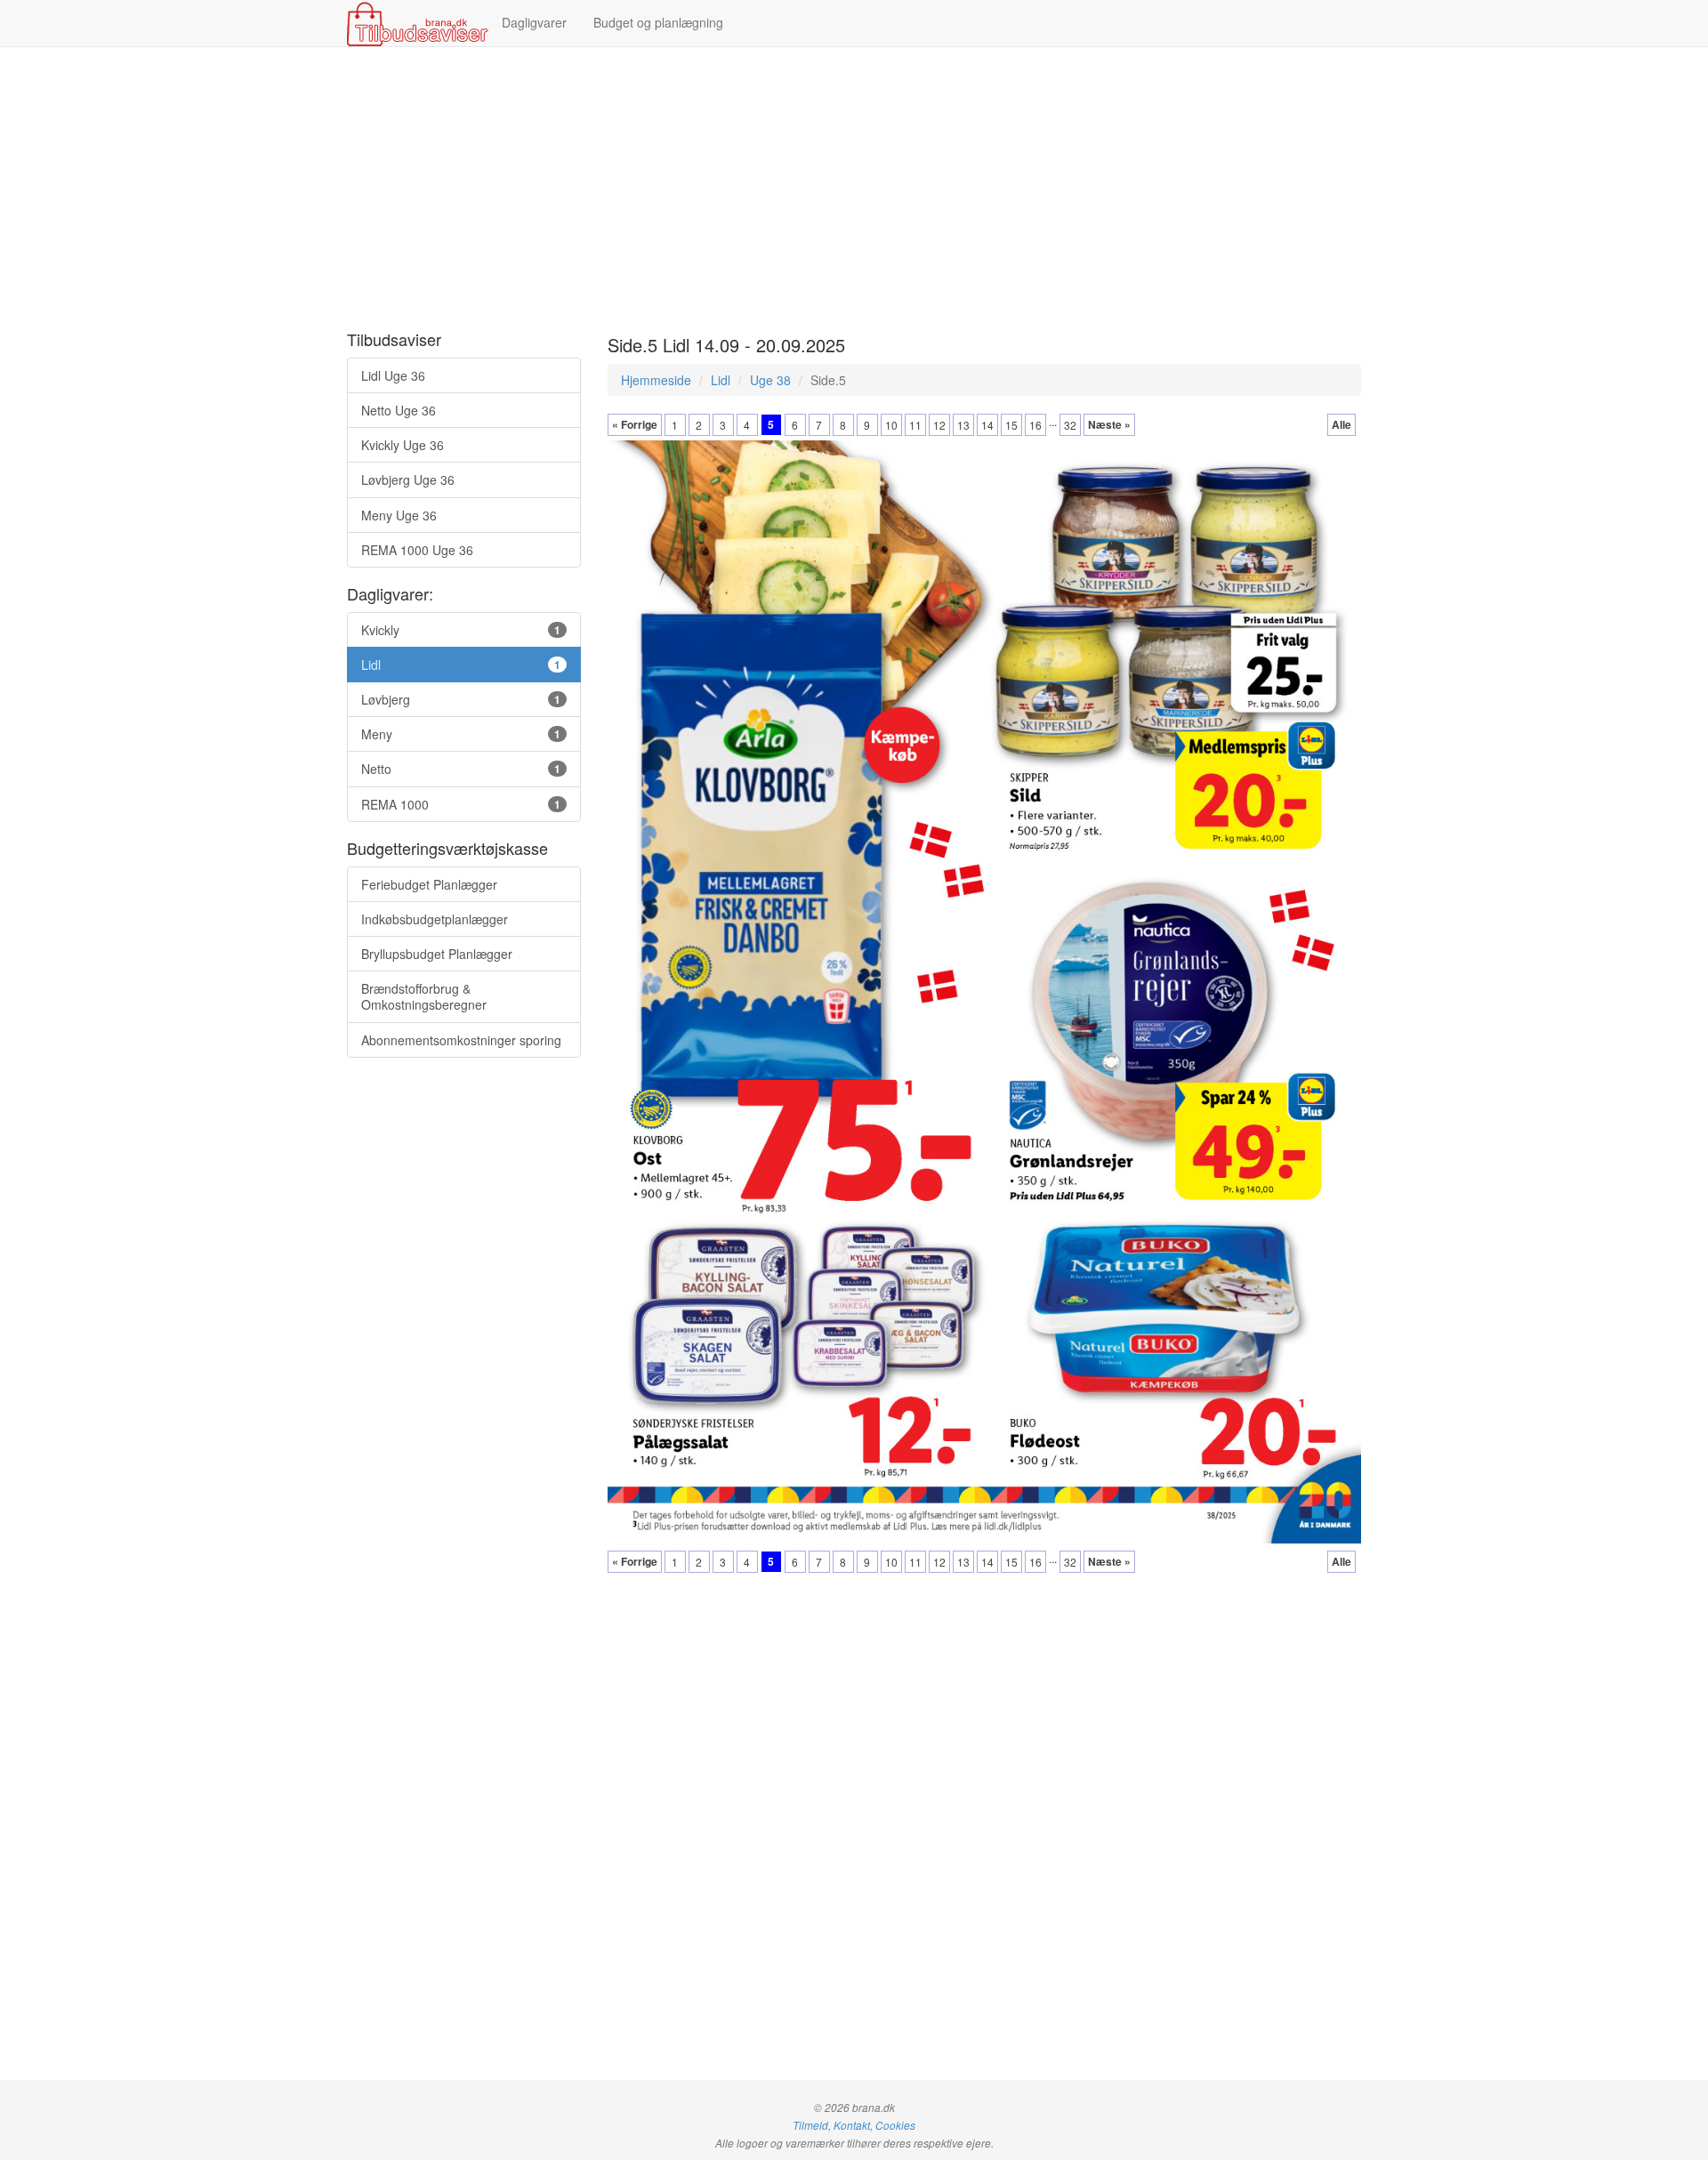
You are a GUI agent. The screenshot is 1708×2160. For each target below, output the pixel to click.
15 (1011, 425)
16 (1035, 425)
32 (1070, 425)
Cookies (895, 2125)
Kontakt (852, 2125)
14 (987, 425)
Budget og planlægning (658, 22)
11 (915, 425)
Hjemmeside (656, 380)
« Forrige (635, 424)
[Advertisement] (854, 189)
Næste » (1109, 424)
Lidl (721, 380)
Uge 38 (770, 380)
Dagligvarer (534, 22)
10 (891, 425)
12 (939, 425)
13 (963, 425)
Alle (1341, 424)
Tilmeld (810, 2125)
